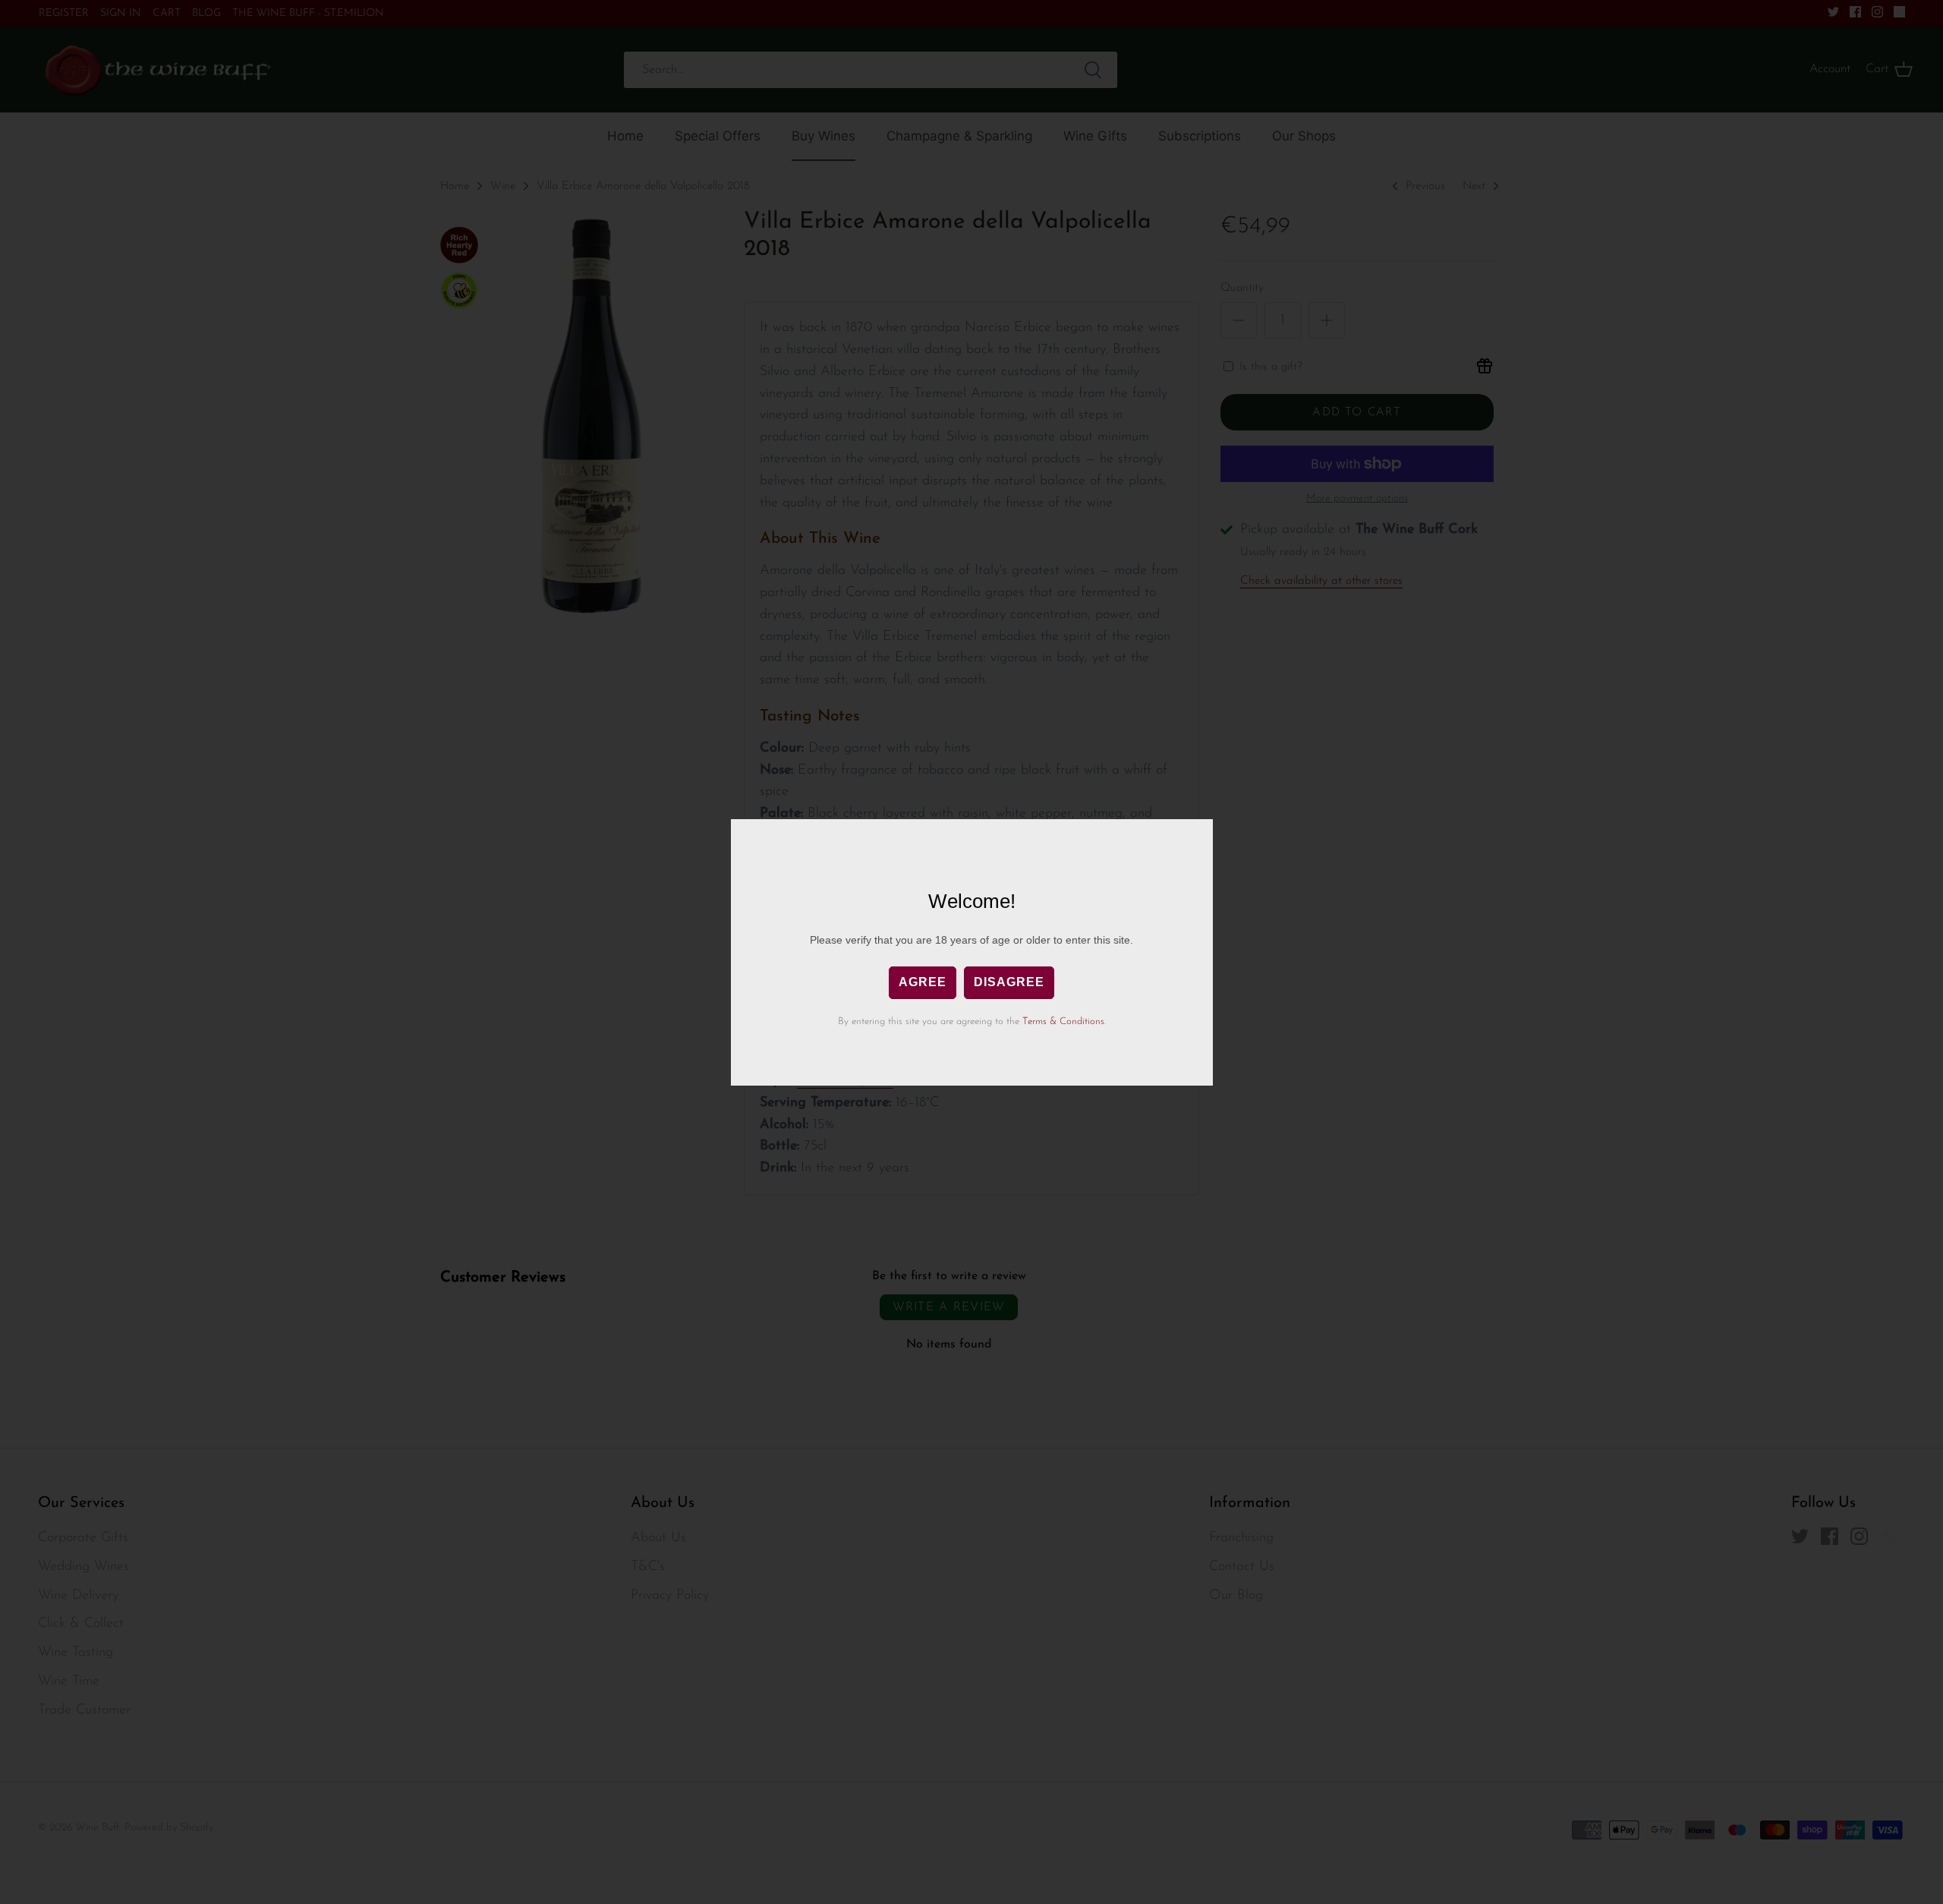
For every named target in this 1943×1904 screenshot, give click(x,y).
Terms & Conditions (1063, 1021)
